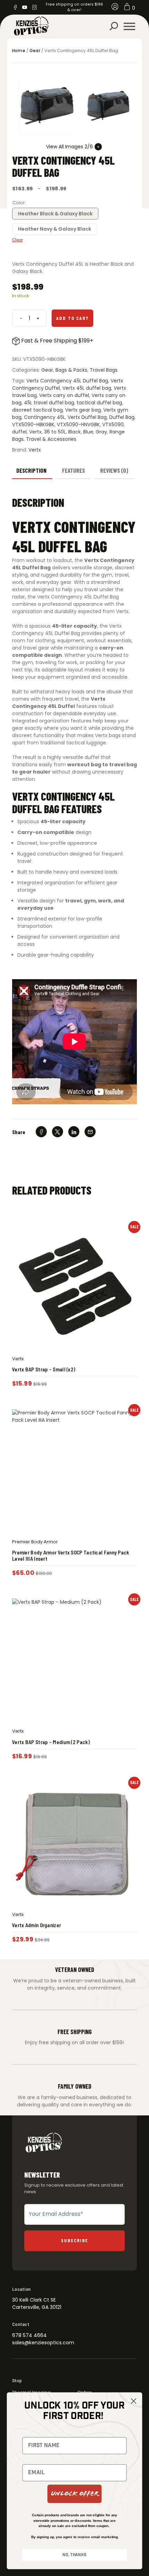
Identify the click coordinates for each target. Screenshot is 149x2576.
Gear (35, 51)
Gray (101, 432)
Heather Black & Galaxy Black (55, 214)
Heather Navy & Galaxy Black (55, 229)
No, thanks (74, 2555)
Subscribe (75, 2240)
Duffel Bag (122, 417)
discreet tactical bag (37, 410)
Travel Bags (104, 370)
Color (19, 203)
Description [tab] (31, 470)
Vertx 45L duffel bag (87, 388)
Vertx (35, 432)
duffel (19, 432)
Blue (88, 432)
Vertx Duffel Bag (87, 417)
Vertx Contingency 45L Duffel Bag (67, 381)
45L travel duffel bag (49, 403)
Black (74, 432)
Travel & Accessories (51, 439)
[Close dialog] (133, 2401)
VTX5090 (113, 424)
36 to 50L (55, 432)
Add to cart (73, 318)
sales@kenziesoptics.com (43, 2343)
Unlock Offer (75, 2494)
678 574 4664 (29, 2335)
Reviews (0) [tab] (114, 470)
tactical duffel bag (99, 403)
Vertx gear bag (83, 410)
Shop (17, 2380)
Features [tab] (73, 470)
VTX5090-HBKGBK (33, 424)
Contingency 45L (45, 417)
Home (19, 51)
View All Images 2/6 (69, 147)
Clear (17, 240)
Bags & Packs (71, 370)
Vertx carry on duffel (64, 395)
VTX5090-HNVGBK (78, 424)
